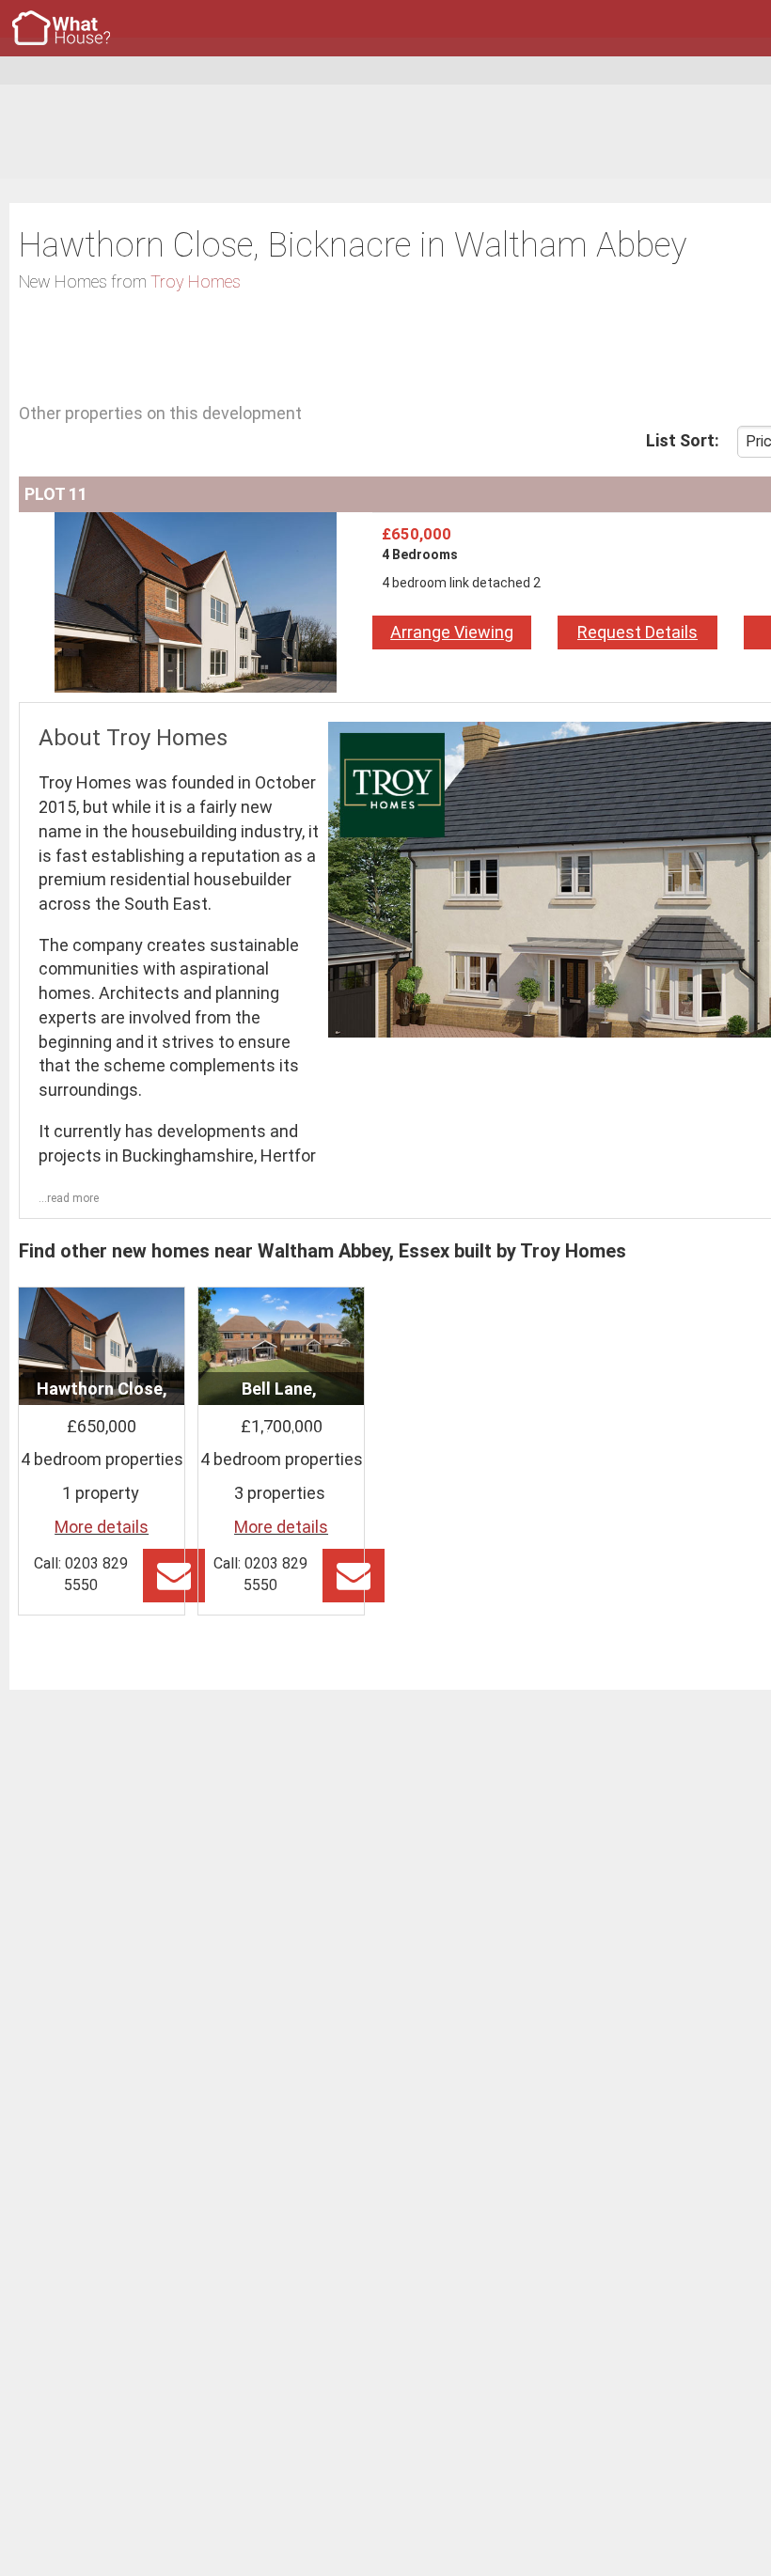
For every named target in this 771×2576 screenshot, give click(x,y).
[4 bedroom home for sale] (196, 524)
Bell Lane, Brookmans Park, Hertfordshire (281, 1413)
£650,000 (417, 534)
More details (102, 1527)
